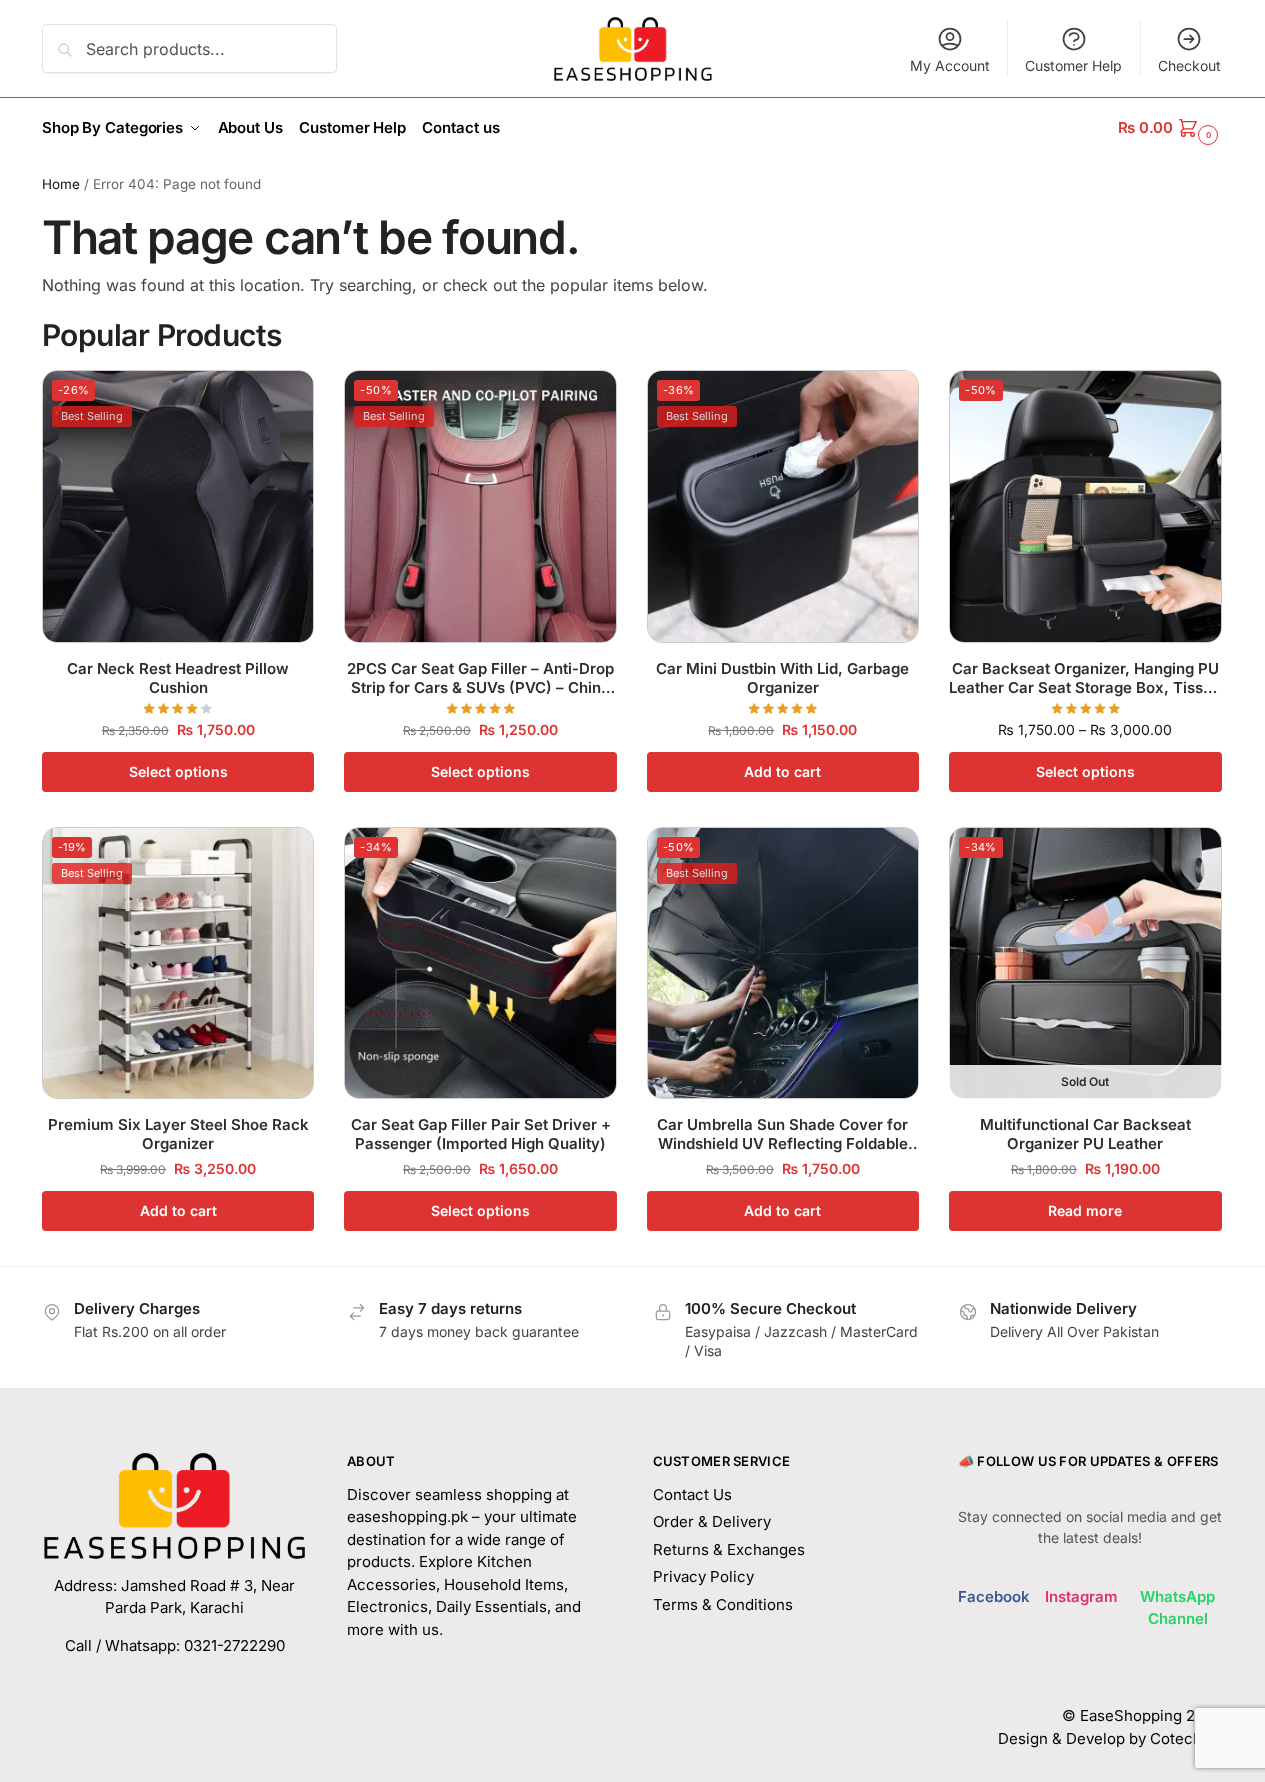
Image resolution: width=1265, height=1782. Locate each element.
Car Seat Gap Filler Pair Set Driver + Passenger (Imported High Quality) (481, 1134)
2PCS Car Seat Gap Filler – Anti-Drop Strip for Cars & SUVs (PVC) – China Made (480, 678)
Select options (178, 771)
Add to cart (782, 771)
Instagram (1081, 1596)
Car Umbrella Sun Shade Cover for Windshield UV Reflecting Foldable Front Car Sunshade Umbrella (782, 1134)
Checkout (1189, 65)
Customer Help (1073, 65)
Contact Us (692, 1494)
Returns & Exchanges (729, 1549)
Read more (1085, 1210)
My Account (950, 65)
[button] (1170, 128)
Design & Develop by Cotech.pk (1110, 1738)
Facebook (994, 1596)
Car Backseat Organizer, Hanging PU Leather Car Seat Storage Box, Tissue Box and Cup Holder (1085, 678)
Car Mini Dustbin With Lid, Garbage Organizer (782, 678)
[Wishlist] (284, 400)
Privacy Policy (703, 1576)
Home (61, 184)
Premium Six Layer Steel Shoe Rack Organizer (178, 1134)
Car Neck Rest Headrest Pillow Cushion (178, 678)
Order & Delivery (712, 1521)
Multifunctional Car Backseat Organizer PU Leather (1085, 1134)
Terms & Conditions (723, 1604)
